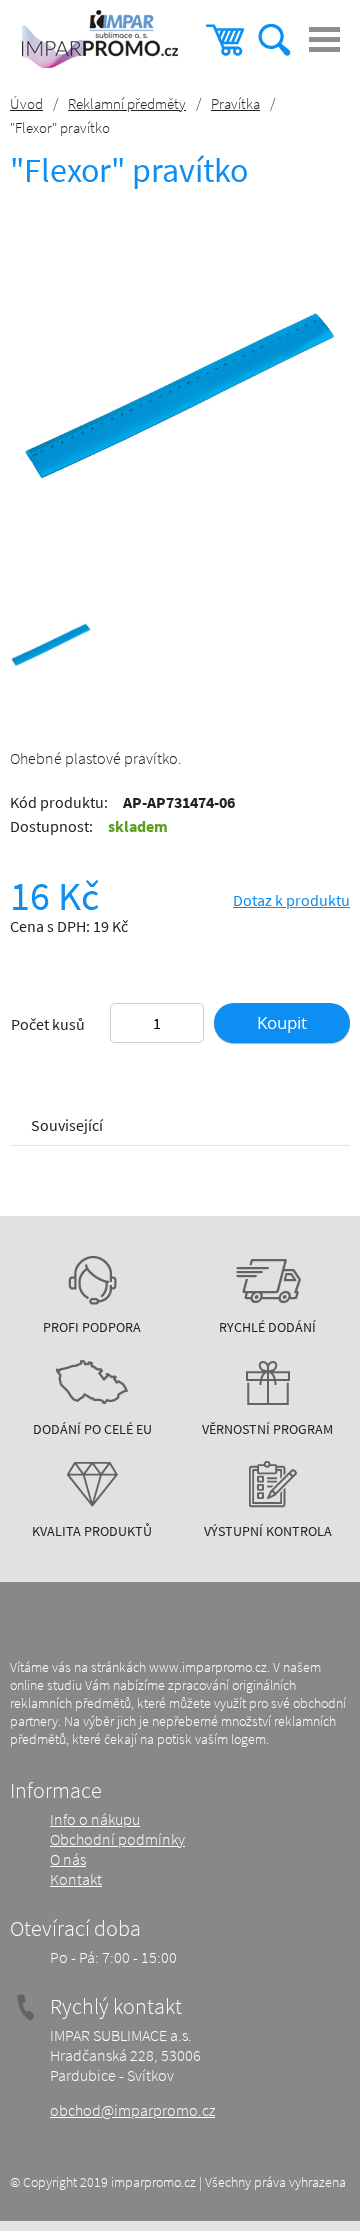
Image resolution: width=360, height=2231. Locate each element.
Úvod (26, 103)
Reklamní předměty (127, 103)
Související (67, 1125)
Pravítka (235, 103)
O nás (68, 1859)
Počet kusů (48, 1024)
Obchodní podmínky (117, 1839)
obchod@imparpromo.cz (132, 2110)
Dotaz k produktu (291, 900)
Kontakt (76, 1879)
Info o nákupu (95, 1819)
